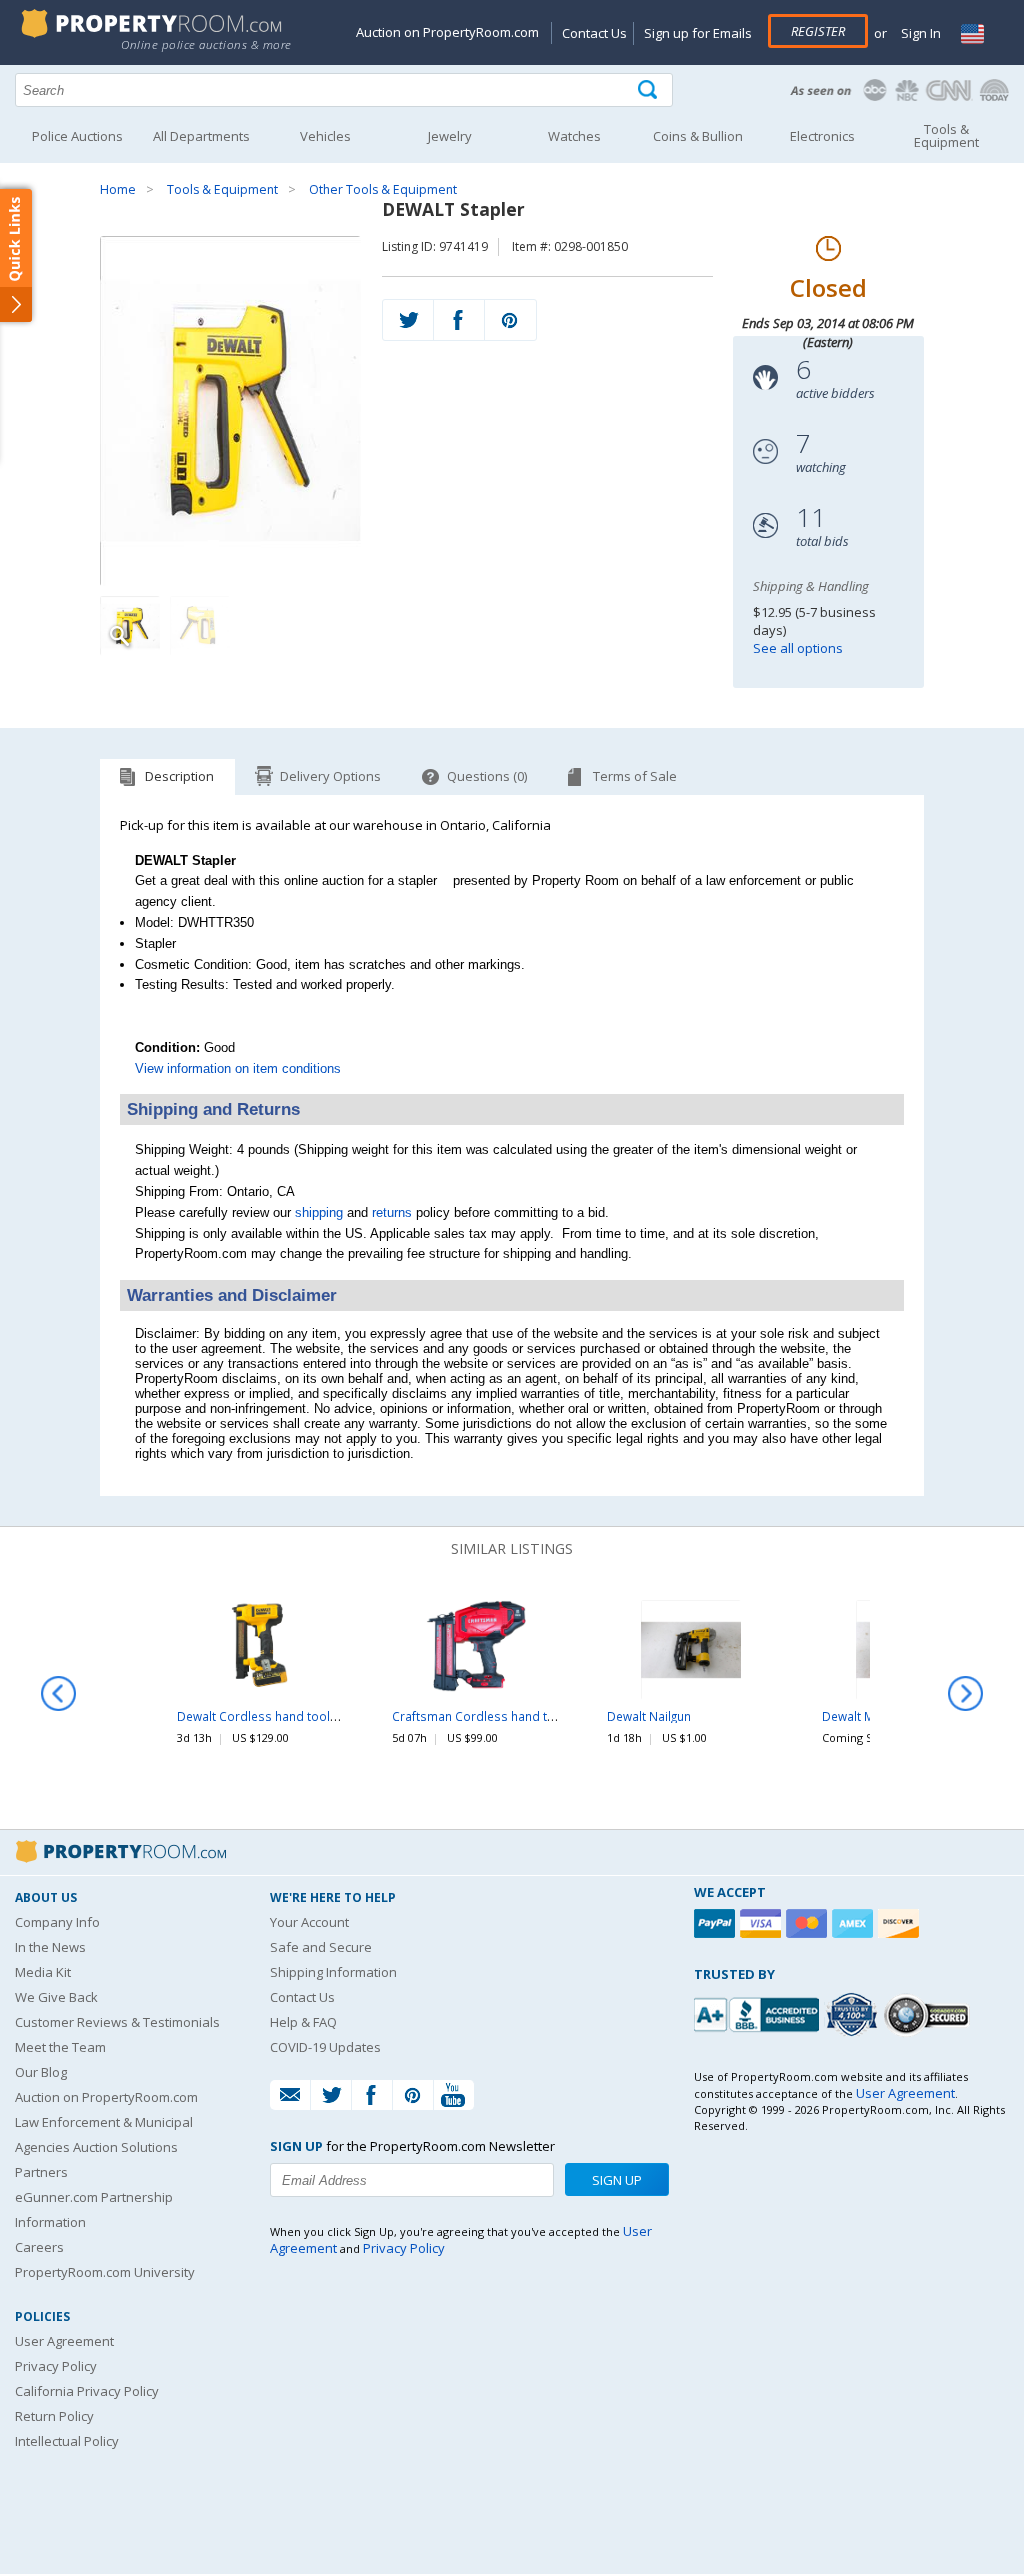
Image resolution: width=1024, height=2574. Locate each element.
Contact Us (594, 33)
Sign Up (617, 2180)
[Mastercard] (809, 1923)
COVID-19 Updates (325, 2047)
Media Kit (43, 1972)
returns (392, 1212)
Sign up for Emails (698, 33)
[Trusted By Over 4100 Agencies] (854, 2015)
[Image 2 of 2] (200, 626)
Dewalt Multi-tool (870, 1716)
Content (19, 254)
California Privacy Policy (87, 2391)
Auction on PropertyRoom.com (447, 32)
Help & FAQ (303, 2022)
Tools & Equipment (222, 189)
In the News (50, 1947)
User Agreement (64, 2341)
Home (118, 189)
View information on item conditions (238, 1068)
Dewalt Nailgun (649, 1716)
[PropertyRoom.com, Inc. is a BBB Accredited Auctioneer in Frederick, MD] (759, 2012)
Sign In (919, 33)
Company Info (57, 1922)
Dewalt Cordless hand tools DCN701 (282, 1716)
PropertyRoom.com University (105, 2272)
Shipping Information (333, 1972)
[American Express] (855, 1923)
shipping (319, 1212)
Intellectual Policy (67, 2441)
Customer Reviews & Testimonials (117, 2022)
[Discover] (901, 1923)
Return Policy (54, 2416)
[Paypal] (717, 1923)
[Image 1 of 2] (230, 411)
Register (818, 31)
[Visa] (763, 1923)
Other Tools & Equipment (383, 189)
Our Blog (41, 2072)
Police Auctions (77, 136)
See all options (798, 648)
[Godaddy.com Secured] (929, 2014)
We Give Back (56, 1997)
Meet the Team (60, 2047)
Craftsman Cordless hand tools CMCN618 (512, 1716)
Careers (39, 2247)
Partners (41, 2172)
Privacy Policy (56, 2366)
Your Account (309, 1922)
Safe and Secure (321, 1947)
